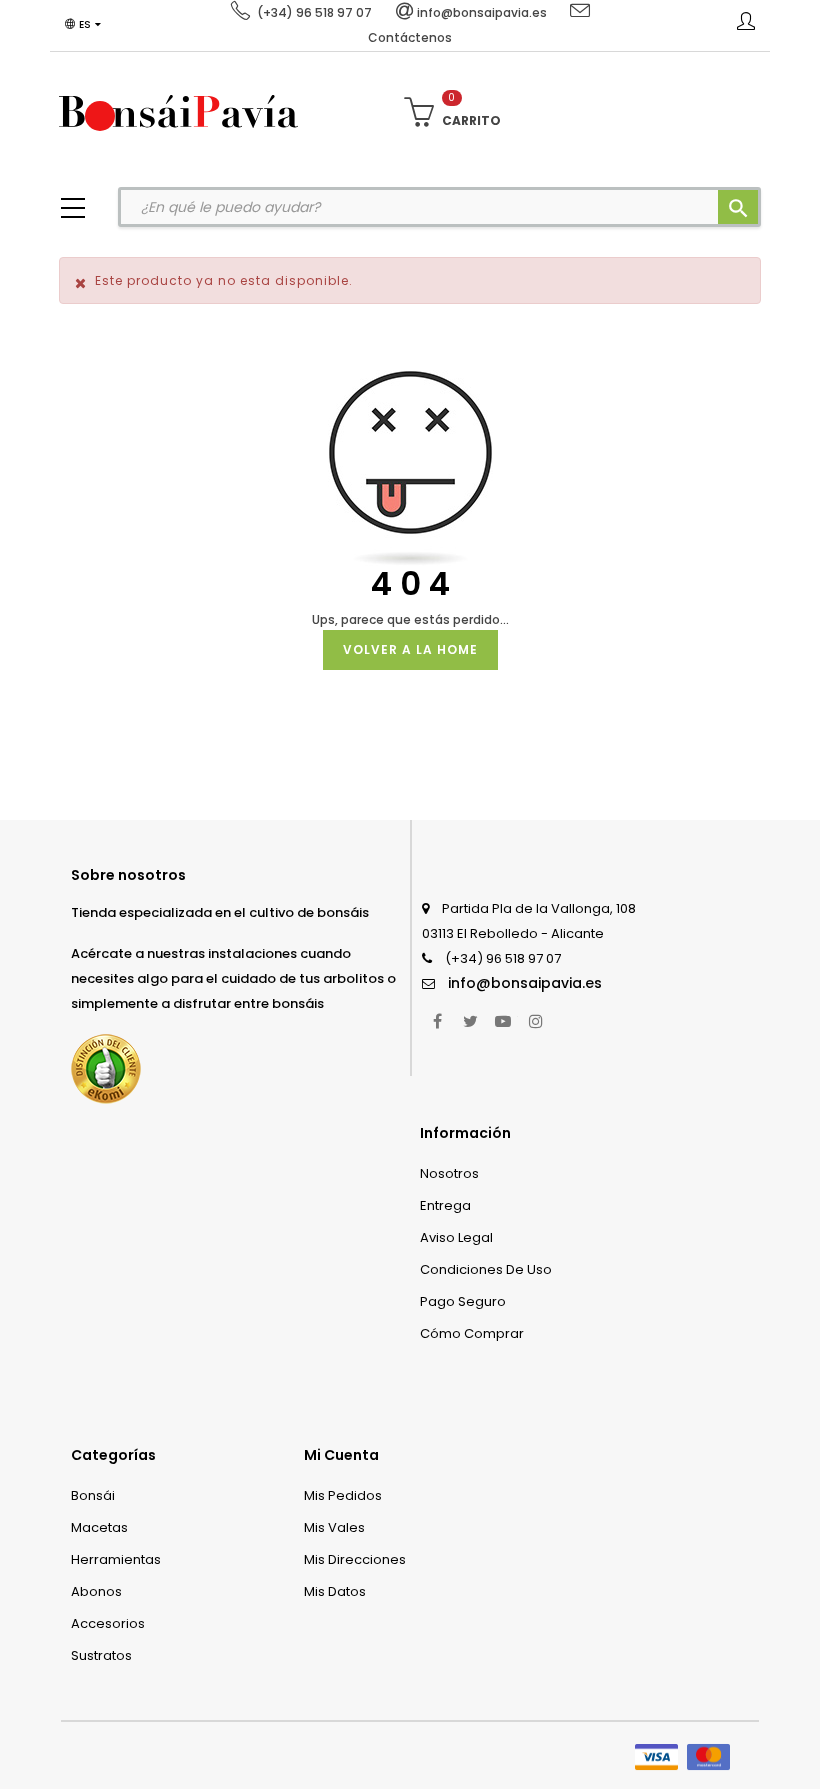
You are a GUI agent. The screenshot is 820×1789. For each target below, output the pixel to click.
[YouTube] (503, 1021)
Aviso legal (456, 1237)
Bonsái (93, 1495)
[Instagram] (536, 1021)
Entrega (445, 1205)
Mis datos (335, 1591)
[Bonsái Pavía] (178, 112)
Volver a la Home (410, 649)
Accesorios (108, 1623)
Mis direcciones (355, 1559)
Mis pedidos (343, 1495)
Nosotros (449, 1173)
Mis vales (334, 1527)
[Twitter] (470, 1021)
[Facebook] (437, 1021)
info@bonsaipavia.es (525, 983)
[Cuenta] (746, 25)
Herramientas (116, 1559)
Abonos (96, 1591)
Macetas (99, 1527)
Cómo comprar (472, 1333)
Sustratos (101, 1655)
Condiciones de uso (486, 1269)
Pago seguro (463, 1301)
